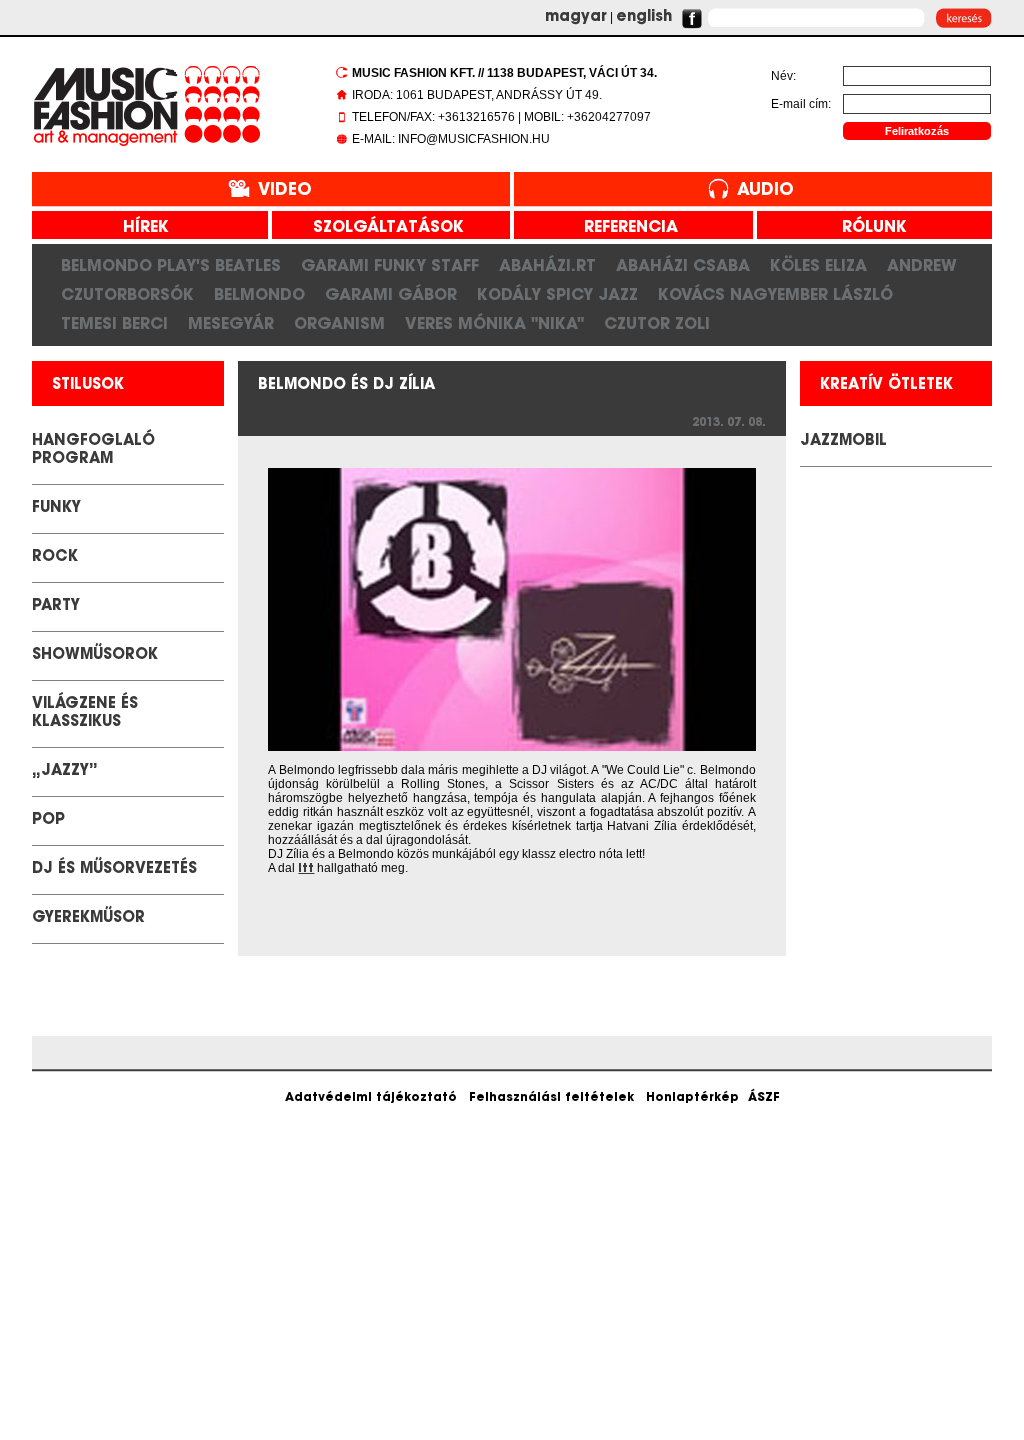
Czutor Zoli (657, 323)
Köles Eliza (818, 265)
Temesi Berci (114, 323)
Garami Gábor (391, 294)
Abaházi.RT (547, 265)
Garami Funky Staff (390, 265)
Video (285, 190)
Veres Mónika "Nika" (494, 323)
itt (306, 869)
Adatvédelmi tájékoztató (371, 1098)
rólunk (867, 228)
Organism (339, 323)
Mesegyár (231, 323)
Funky (56, 508)
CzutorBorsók (127, 294)
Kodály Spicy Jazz (557, 294)
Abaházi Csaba (683, 265)
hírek (138, 228)
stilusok (88, 385)
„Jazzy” (65, 771)
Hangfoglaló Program (93, 450)
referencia (623, 228)
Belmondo (259, 294)
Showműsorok (95, 655)
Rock (55, 557)
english (644, 17)
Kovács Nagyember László (775, 294)
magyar (576, 17)
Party (56, 606)
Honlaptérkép (692, 1098)
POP (48, 820)
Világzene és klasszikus (85, 713)
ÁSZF (764, 1098)
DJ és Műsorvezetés (114, 869)
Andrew (922, 265)
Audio (765, 190)
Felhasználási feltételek (551, 1098)
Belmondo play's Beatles (171, 265)
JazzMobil (843, 441)
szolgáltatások (381, 228)
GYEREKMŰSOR (88, 918)
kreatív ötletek (886, 385)
